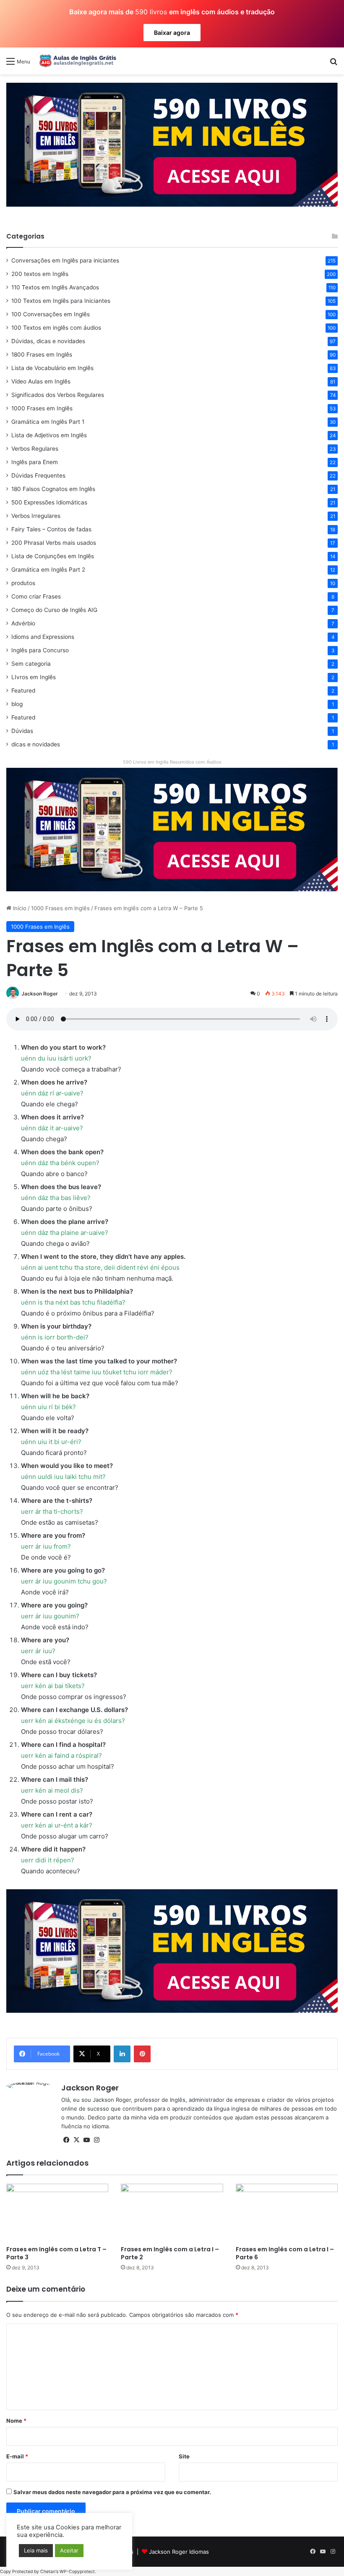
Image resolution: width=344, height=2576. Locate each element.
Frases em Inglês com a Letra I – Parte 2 (170, 2253)
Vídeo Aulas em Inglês (41, 381)
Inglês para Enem (35, 462)
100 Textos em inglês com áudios (56, 328)
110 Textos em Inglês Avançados (55, 287)
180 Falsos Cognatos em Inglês (53, 489)
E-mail (17, 2456)
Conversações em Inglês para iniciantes (65, 260)
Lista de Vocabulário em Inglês (52, 368)
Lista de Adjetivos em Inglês (49, 435)
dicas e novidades (36, 744)
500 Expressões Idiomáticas (49, 502)
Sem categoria (31, 664)
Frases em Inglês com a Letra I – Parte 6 (285, 2253)
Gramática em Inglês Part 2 (48, 570)
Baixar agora (172, 33)
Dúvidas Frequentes (38, 475)
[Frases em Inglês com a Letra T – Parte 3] (57, 2212)
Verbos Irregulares (36, 516)
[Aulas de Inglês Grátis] (76, 61)
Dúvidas (22, 731)
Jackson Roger (40, 994)
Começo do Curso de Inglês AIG (54, 610)
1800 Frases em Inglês (42, 354)
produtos (23, 583)
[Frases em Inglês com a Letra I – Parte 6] (287, 2212)
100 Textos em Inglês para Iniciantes (61, 301)
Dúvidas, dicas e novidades (48, 341)
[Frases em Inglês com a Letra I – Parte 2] (172, 2212)
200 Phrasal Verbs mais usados (54, 543)
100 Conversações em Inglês (51, 314)
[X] (76, 2140)
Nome (16, 2421)
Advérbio (23, 623)
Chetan (48, 2572)
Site (184, 2456)
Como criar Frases (36, 596)
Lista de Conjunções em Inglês (53, 556)
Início (19, 908)
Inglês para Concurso (40, 650)
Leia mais (36, 2550)
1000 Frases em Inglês (60, 908)
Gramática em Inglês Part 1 (48, 422)
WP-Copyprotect (77, 2572)
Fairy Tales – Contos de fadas (51, 529)
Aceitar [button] (69, 2550)
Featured (23, 691)
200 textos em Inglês (40, 274)
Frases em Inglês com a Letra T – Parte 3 (56, 2253)
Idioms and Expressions (43, 637)
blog (17, 704)
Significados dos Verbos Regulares (58, 395)
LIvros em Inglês (34, 677)
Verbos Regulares (35, 449)
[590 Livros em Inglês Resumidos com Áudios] (172, 144)
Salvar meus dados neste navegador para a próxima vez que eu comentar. (112, 2492)
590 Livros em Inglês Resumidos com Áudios (172, 762)
